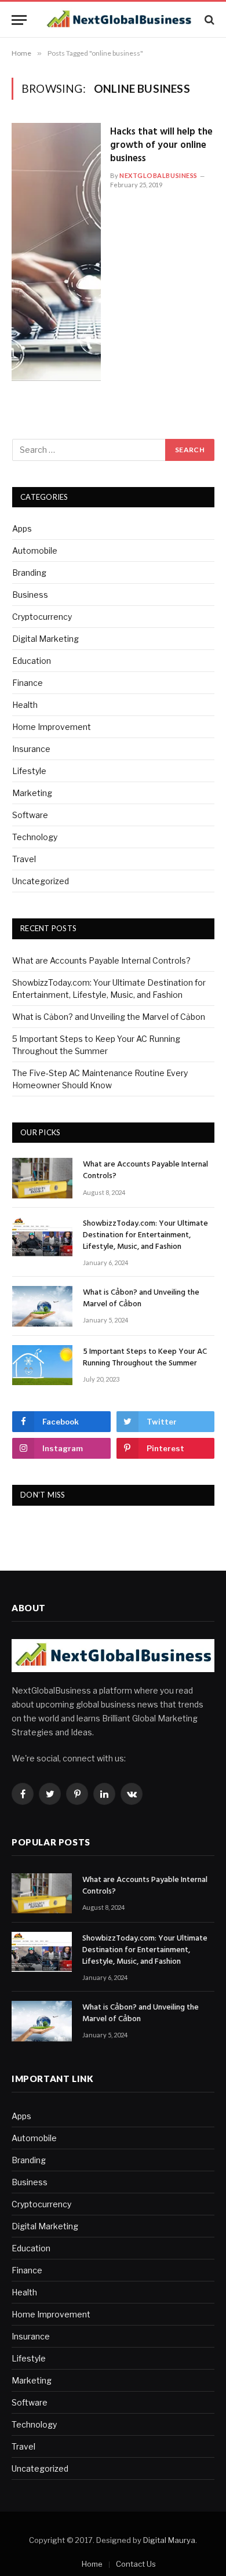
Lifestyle (29, 771)
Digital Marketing (45, 639)
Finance (28, 683)
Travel (24, 859)
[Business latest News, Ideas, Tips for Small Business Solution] (119, 20)
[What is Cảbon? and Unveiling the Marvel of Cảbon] (42, 1306)
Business (30, 595)
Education (32, 661)
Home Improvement (52, 727)
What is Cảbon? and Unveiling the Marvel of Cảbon (109, 1017)
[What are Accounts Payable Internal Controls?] (42, 1178)
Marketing (32, 793)
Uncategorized (41, 881)
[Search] (208, 20)
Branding (29, 573)
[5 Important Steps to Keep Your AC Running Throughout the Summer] (42, 1365)
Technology (35, 837)
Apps (22, 528)
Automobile (35, 551)
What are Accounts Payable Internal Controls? (101, 960)
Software (30, 815)
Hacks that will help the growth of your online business (161, 145)
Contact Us (136, 2564)
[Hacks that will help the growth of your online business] (56, 252)
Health (25, 705)
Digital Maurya (169, 2540)
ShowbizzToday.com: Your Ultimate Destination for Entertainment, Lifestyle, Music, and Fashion (145, 1235)
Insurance (31, 749)
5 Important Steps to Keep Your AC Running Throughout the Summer (145, 1358)
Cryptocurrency (42, 617)
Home (92, 2564)
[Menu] (19, 20)
